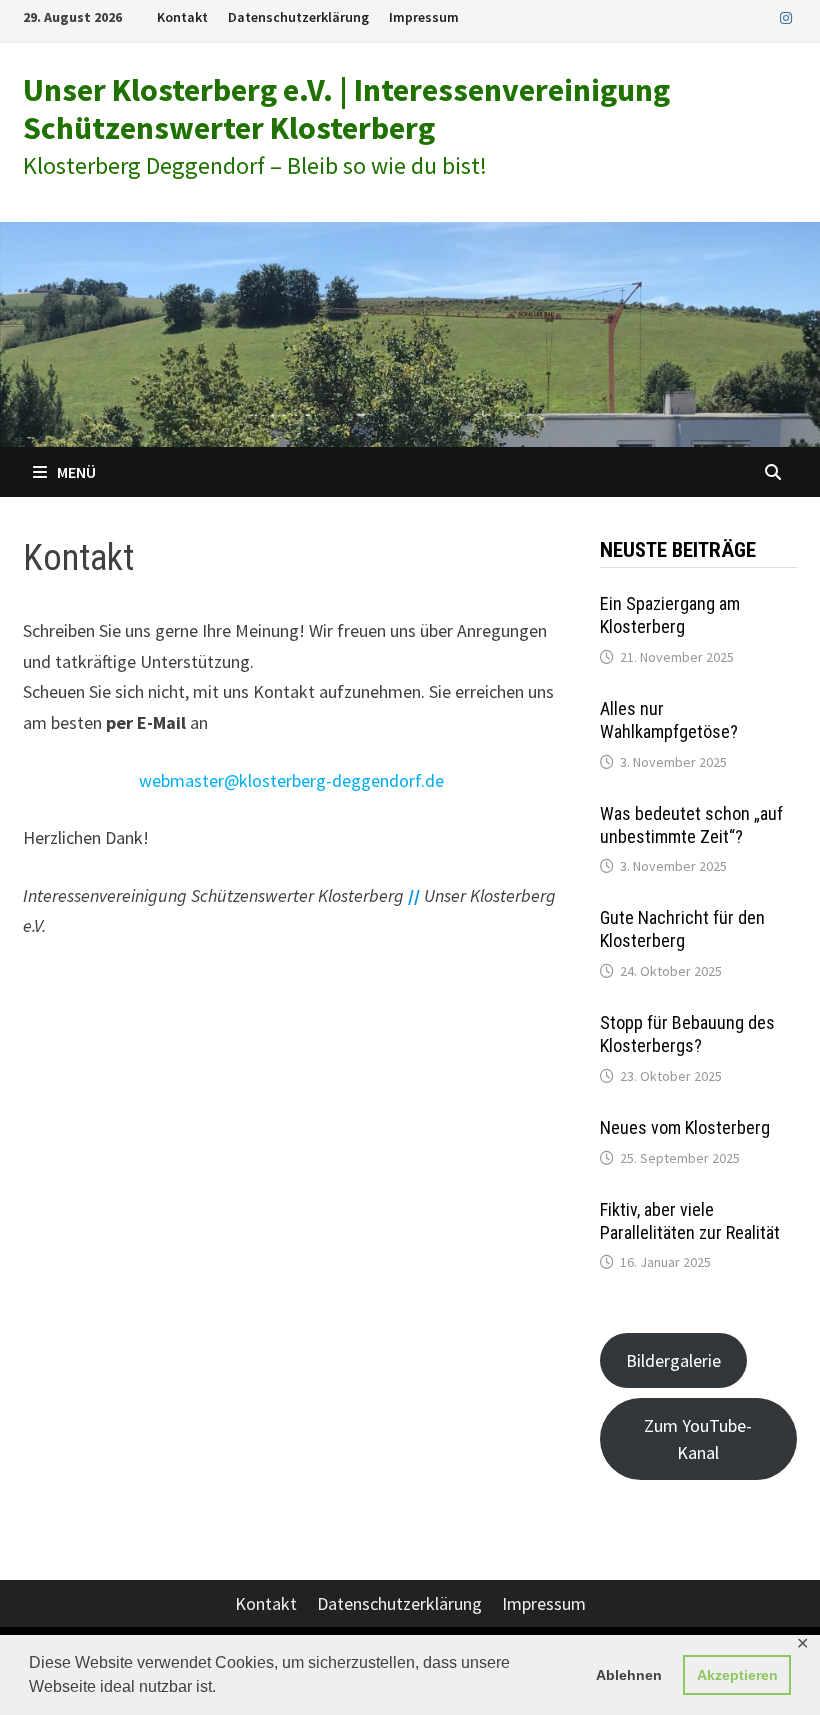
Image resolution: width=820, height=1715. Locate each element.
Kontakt (182, 17)
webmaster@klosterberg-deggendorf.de (291, 780)
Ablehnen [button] (629, 1675)
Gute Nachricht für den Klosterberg (682, 929)
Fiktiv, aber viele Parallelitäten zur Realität (690, 1221)
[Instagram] (786, 16)
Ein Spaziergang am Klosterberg (670, 615)
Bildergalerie (673, 1360)
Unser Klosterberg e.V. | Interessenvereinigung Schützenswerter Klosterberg (346, 109)
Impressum (424, 17)
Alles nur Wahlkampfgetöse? (669, 720)
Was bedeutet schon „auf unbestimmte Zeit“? (691, 825)
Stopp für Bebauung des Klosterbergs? (687, 1034)
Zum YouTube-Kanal (698, 1439)
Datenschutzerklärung (298, 17)
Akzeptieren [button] (737, 1675)
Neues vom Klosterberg (685, 1127)
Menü (76, 472)
